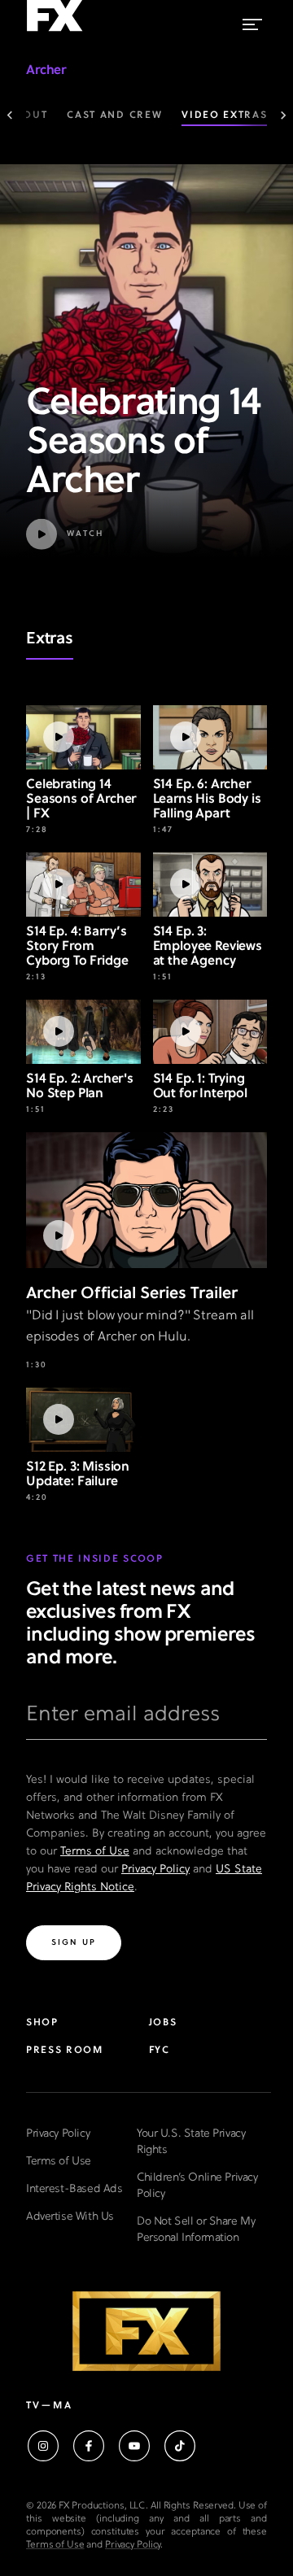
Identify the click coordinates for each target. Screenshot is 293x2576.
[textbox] (146, 1721)
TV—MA (49, 2406)
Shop (42, 2023)
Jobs (163, 2023)
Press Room (65, 2051)
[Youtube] (134, 2446)
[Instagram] (43, 2446)
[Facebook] (89, 2446)
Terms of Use (95, 1852)
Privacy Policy (155, 1870)
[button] (146, 534)
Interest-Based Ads (74, 2189)
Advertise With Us (70, 2217)
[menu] (252, 21)
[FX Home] (55, 32)
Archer (46, 71)
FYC (160, 2051)
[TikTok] (180, 2446)
